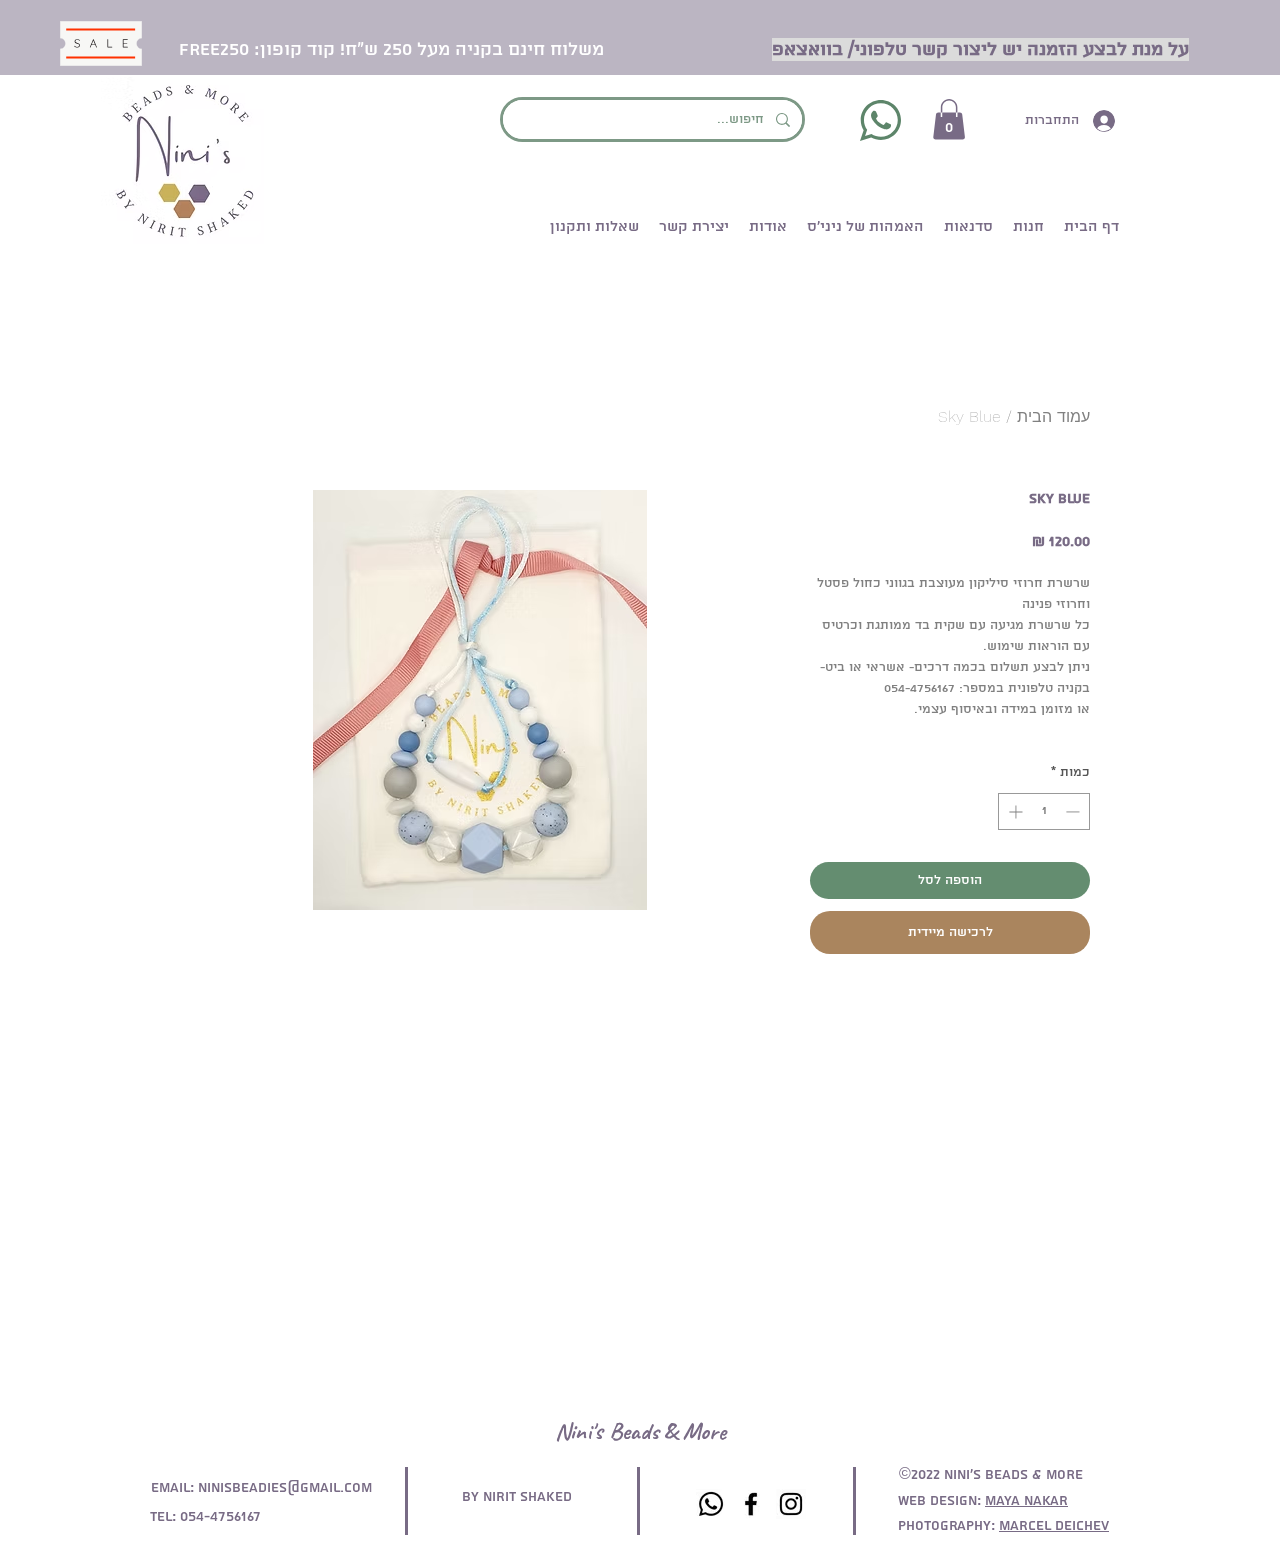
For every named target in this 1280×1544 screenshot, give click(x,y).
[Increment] (1013, 811)
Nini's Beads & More (640, 1431)
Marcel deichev (1054, 1526)
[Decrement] (1074, 811)
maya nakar (1026, 1501)
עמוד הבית (1053, 416)
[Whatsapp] (711, 1504)
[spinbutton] (1044, 811)
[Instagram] (791, 1504)
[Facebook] (751, 1504)
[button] (949, 119)
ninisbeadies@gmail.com (285, 1488)
